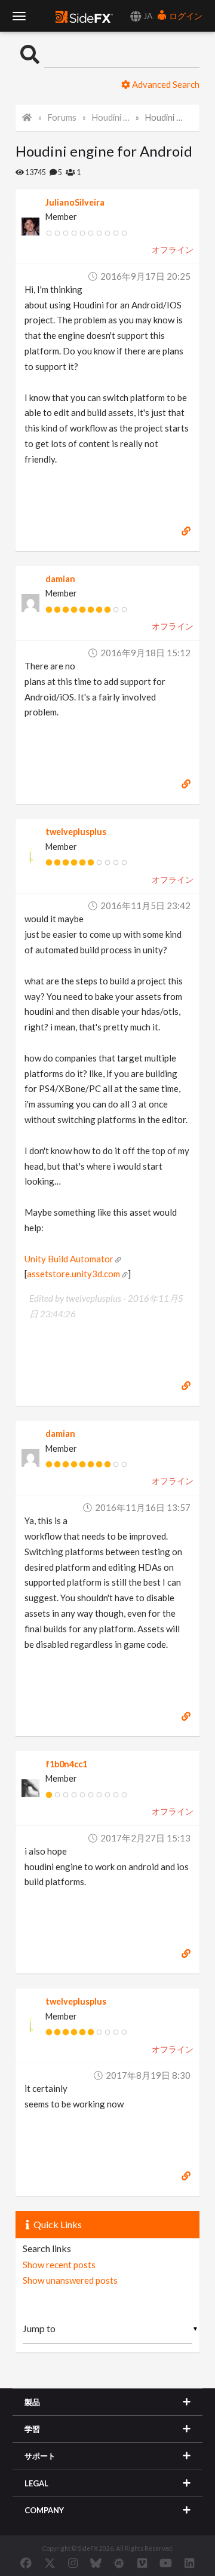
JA (147, 16)
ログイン (185, 16)
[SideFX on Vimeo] (142, 2563)
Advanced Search (165, 84)
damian (60, 579)
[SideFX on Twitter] (50, 2563)
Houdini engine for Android (164, 117)
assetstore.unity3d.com (73, 1274)
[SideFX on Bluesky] (96, 2563)
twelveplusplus (76, 832)
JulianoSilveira (75, 202)
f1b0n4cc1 (66, 1764)
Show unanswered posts (70, 2280)
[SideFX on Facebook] (26, 2563)
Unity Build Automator (69, 1259)
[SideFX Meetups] (119, 2563)
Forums (62, 117)
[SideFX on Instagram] (73, 2563)
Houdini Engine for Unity (111, 117)
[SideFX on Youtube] (166, 2563)
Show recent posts (59, 2265)
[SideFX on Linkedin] (189, 2563)
